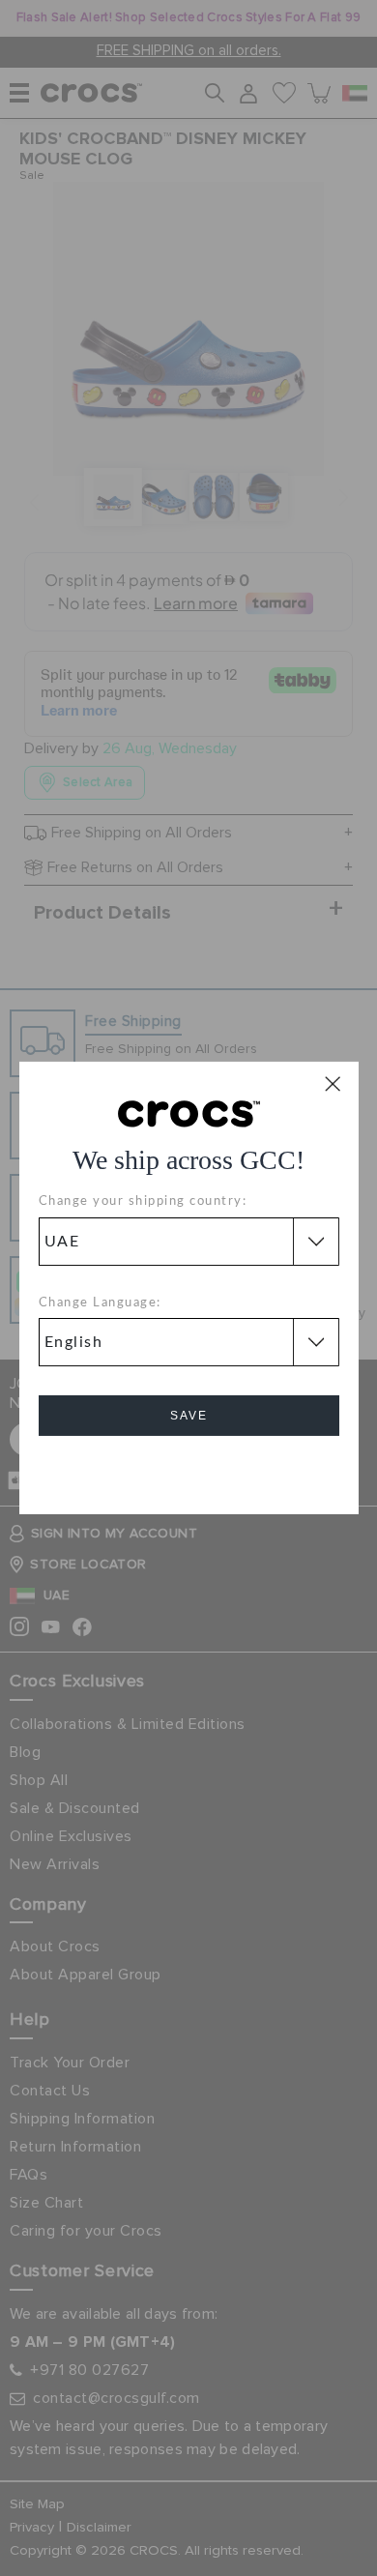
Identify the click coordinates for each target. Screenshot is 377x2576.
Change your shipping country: (143, 1201)
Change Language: (100, 1303)
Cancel (189, 1470)
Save (189, 1416)
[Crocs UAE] (189, 1113)
